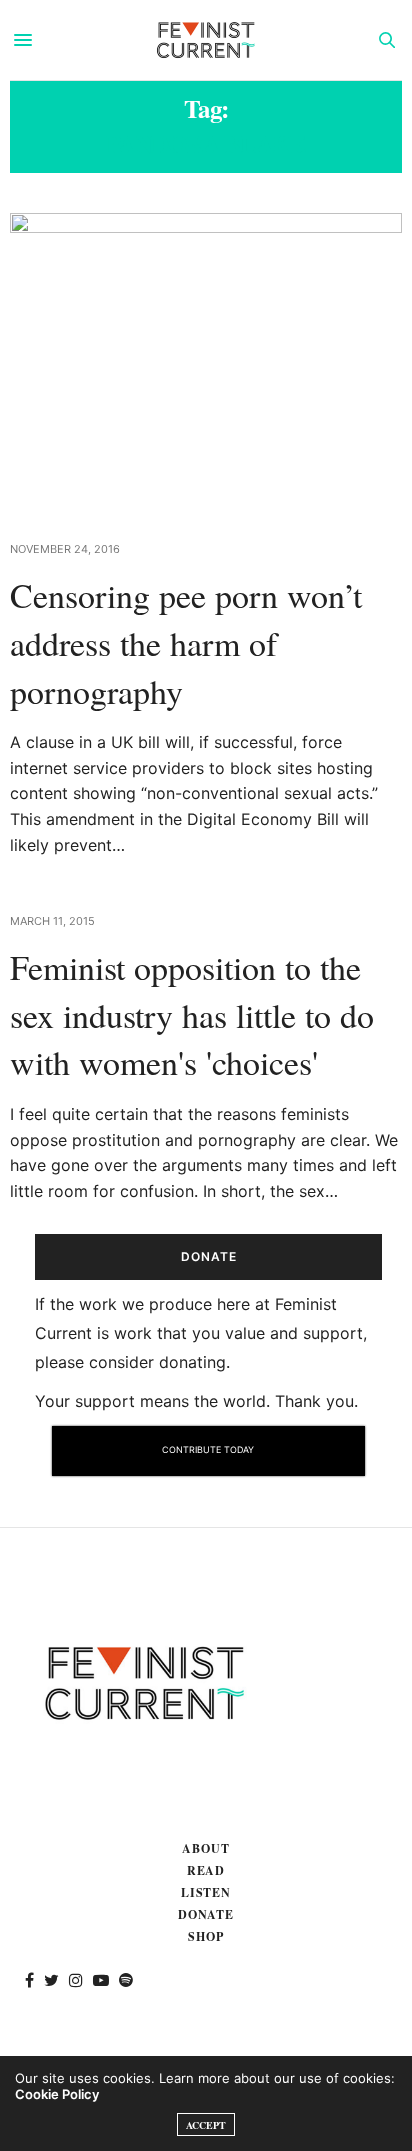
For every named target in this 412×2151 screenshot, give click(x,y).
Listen (206, 1892)
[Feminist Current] (206, 40)
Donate (206, 1914)
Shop (206, 1936)
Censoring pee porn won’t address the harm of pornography (186, 642)
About (206, 1848)
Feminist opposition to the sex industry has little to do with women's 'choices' (192, 1014)
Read (206, 1870)
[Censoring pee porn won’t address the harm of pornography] (206, 364)
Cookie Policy (57, 2094)
